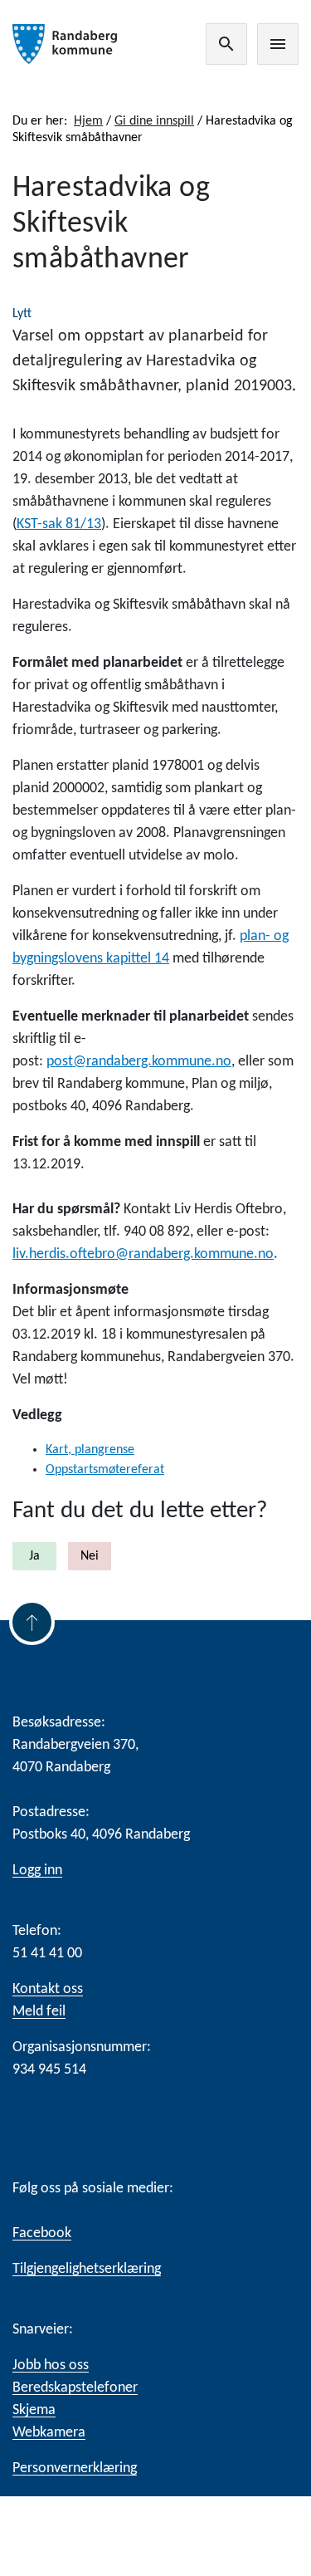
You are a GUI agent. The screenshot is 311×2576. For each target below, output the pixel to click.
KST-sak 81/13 (59, 524)
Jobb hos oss (51, 2365)
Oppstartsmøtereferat (105, 1470)
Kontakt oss (48, 1989)
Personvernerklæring (75, 2468)
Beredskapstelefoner (75, 2388)
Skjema (34, 2410)
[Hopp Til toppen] (32, 1622)
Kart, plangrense (90, 1450)
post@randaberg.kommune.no (139, 1062)
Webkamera (49, 2433)
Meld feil (39, 2012)
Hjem (88, 121)
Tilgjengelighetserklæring (87, 2269)
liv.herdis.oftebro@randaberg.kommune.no (143, 1254)
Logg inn (37, 1871)
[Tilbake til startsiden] (65, 44)
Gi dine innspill (154, 121)
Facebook (42, 2233)
